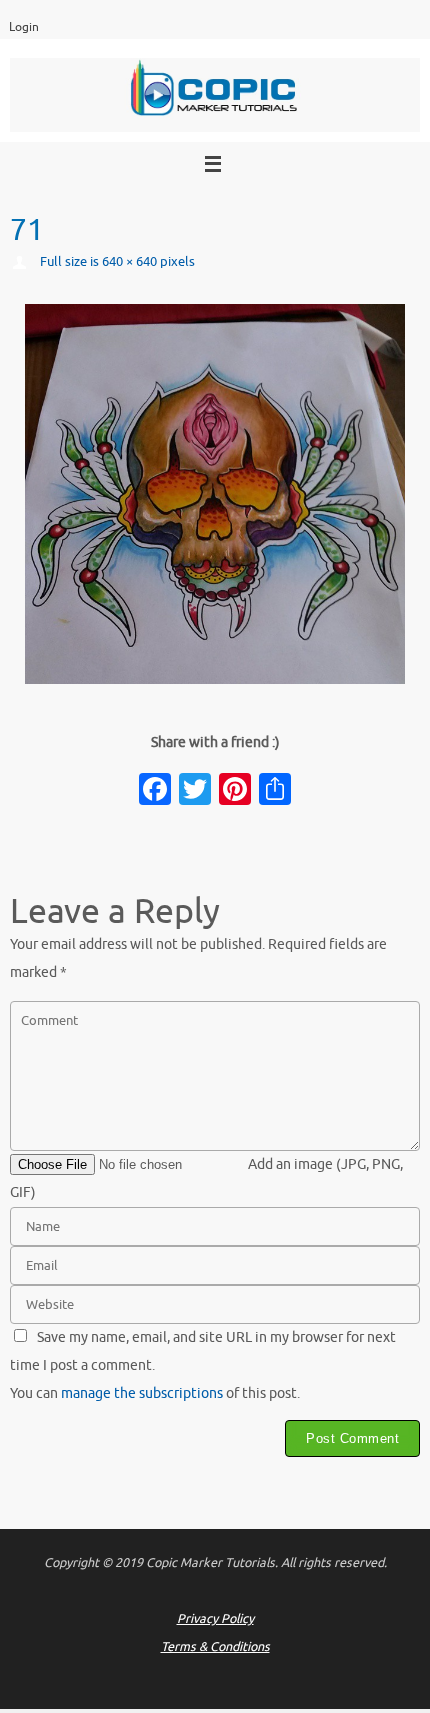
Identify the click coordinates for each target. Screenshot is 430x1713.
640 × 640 (129, 262)
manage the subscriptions (142, 1393)
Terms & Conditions (215, 1647)
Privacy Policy (215, 1619)
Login (24, 27)
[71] (215, 494)
